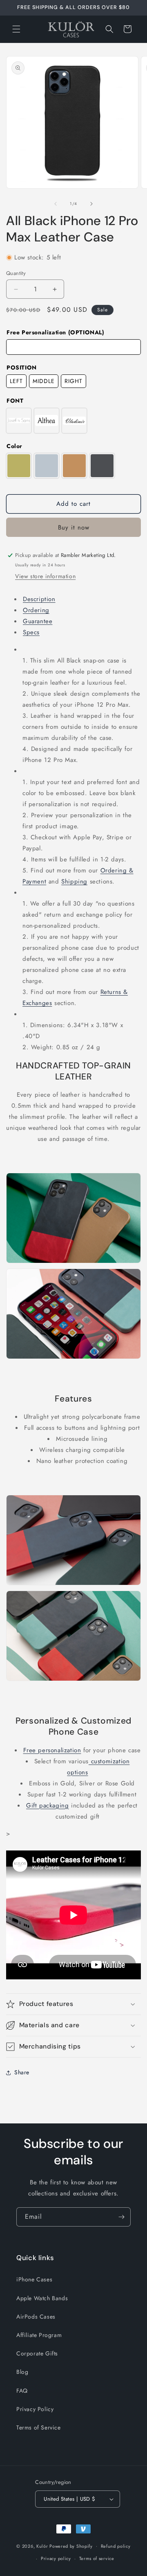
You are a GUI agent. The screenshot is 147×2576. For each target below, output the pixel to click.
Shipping (74, 881)
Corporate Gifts (37, 2353)
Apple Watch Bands (42, 2298)
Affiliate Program (39, 2335)
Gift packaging (47, 1805)
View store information (45, 576)
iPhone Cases (34, 2279)
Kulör (42, 2546)
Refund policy (116, 2546)
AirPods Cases (36, 2317)
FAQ (22, 2391)
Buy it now (74, 527)
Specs (31, 632)
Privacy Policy (35, 2409)
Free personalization (52, 1750)
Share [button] (22, 2072)
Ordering (36, 610)
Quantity (16, 273)
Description (39, 599)
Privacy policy (56, 2558)
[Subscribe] (121, 2217)
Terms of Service (39, 2427)
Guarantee (38, 621)
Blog (22, 2372)
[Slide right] (91, 204)
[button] (16, 29)
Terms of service (97, 2558)
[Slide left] (56, 204)
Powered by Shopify (71, 2546)
